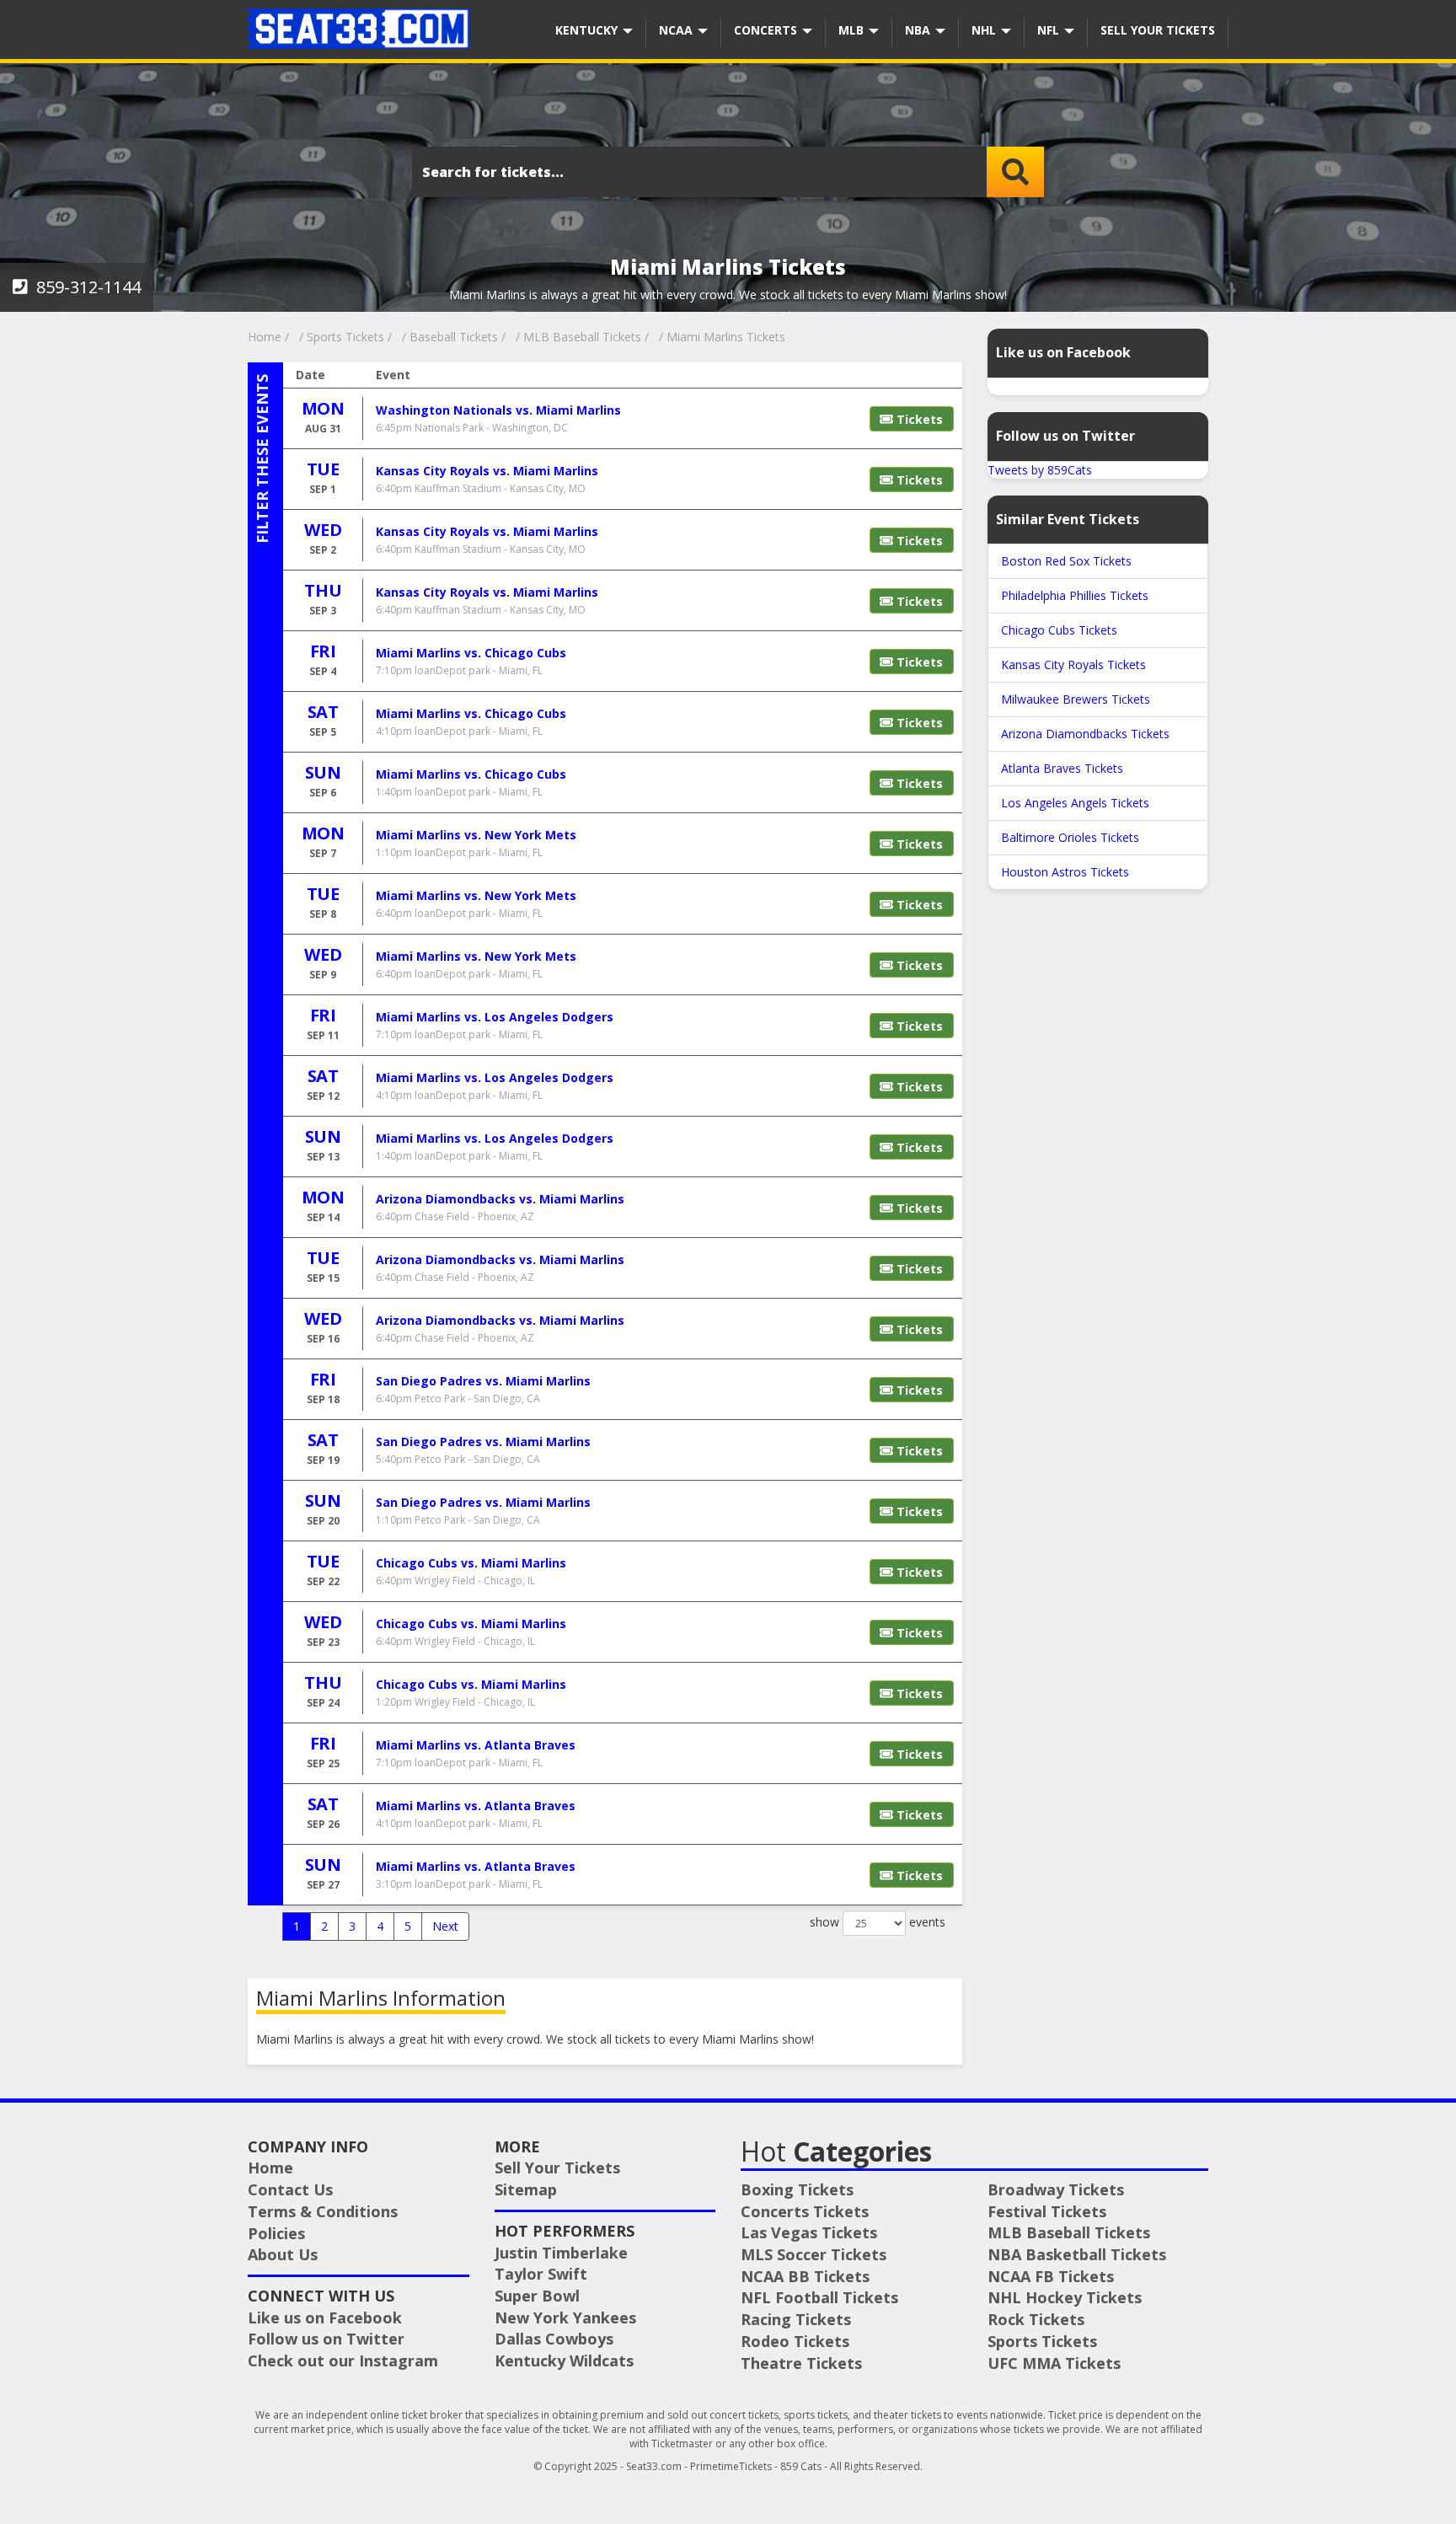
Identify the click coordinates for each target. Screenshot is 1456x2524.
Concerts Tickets (805, 2211)
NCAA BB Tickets (805, 2276)
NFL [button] (1050, 30)
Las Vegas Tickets (809, 2232)
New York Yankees (565, 2318)
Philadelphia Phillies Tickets (1075, 595)
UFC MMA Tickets (1054, 2363)
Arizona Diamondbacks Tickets (1085, 734)
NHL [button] (985, 30)
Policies (276, 2233)
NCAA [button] (677, 30)
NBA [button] (919, 30)
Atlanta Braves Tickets (1062, 768)
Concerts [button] (767, 30)
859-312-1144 (86, 287)
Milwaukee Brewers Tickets (1076, 699)
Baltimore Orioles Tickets (1070, 837)
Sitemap (526, 2189)
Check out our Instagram (343, 2361)
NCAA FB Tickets (1051, 2276)
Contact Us (290, 2189)
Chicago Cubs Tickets (1059, 630)
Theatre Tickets (801, 2363)
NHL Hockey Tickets (1065, 2297)
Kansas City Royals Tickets (1073, 664)
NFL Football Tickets (819, 2297)
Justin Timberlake (561, 2253)
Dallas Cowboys (554, 2339)
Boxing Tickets (797, 2189)
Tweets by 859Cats (1040, 470)
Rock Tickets (1036, 2319)
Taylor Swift (541, 2274)
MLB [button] (853, 30)
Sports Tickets (1042, 2341)
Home (270, 2168)
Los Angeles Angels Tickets (1075, 803)
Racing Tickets (796, 2319)
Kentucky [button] (588, 30)
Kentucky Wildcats (564, 2361)
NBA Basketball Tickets (1077, 2254)
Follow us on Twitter (326, 2339)
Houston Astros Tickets (1065, 872)
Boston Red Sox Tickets (1066, 561)
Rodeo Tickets (795, 2341)
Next (445, 1926)
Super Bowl (537, 2296)
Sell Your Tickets (1158, 30)
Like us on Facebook (325, 2318)
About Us (283, 2254)
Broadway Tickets (1056, 2189)
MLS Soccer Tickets (814, 2254)
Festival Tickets (1047, 2211)
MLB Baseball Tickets (1069, 2232)
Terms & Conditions (323, 2211)
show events (878, 1922)
